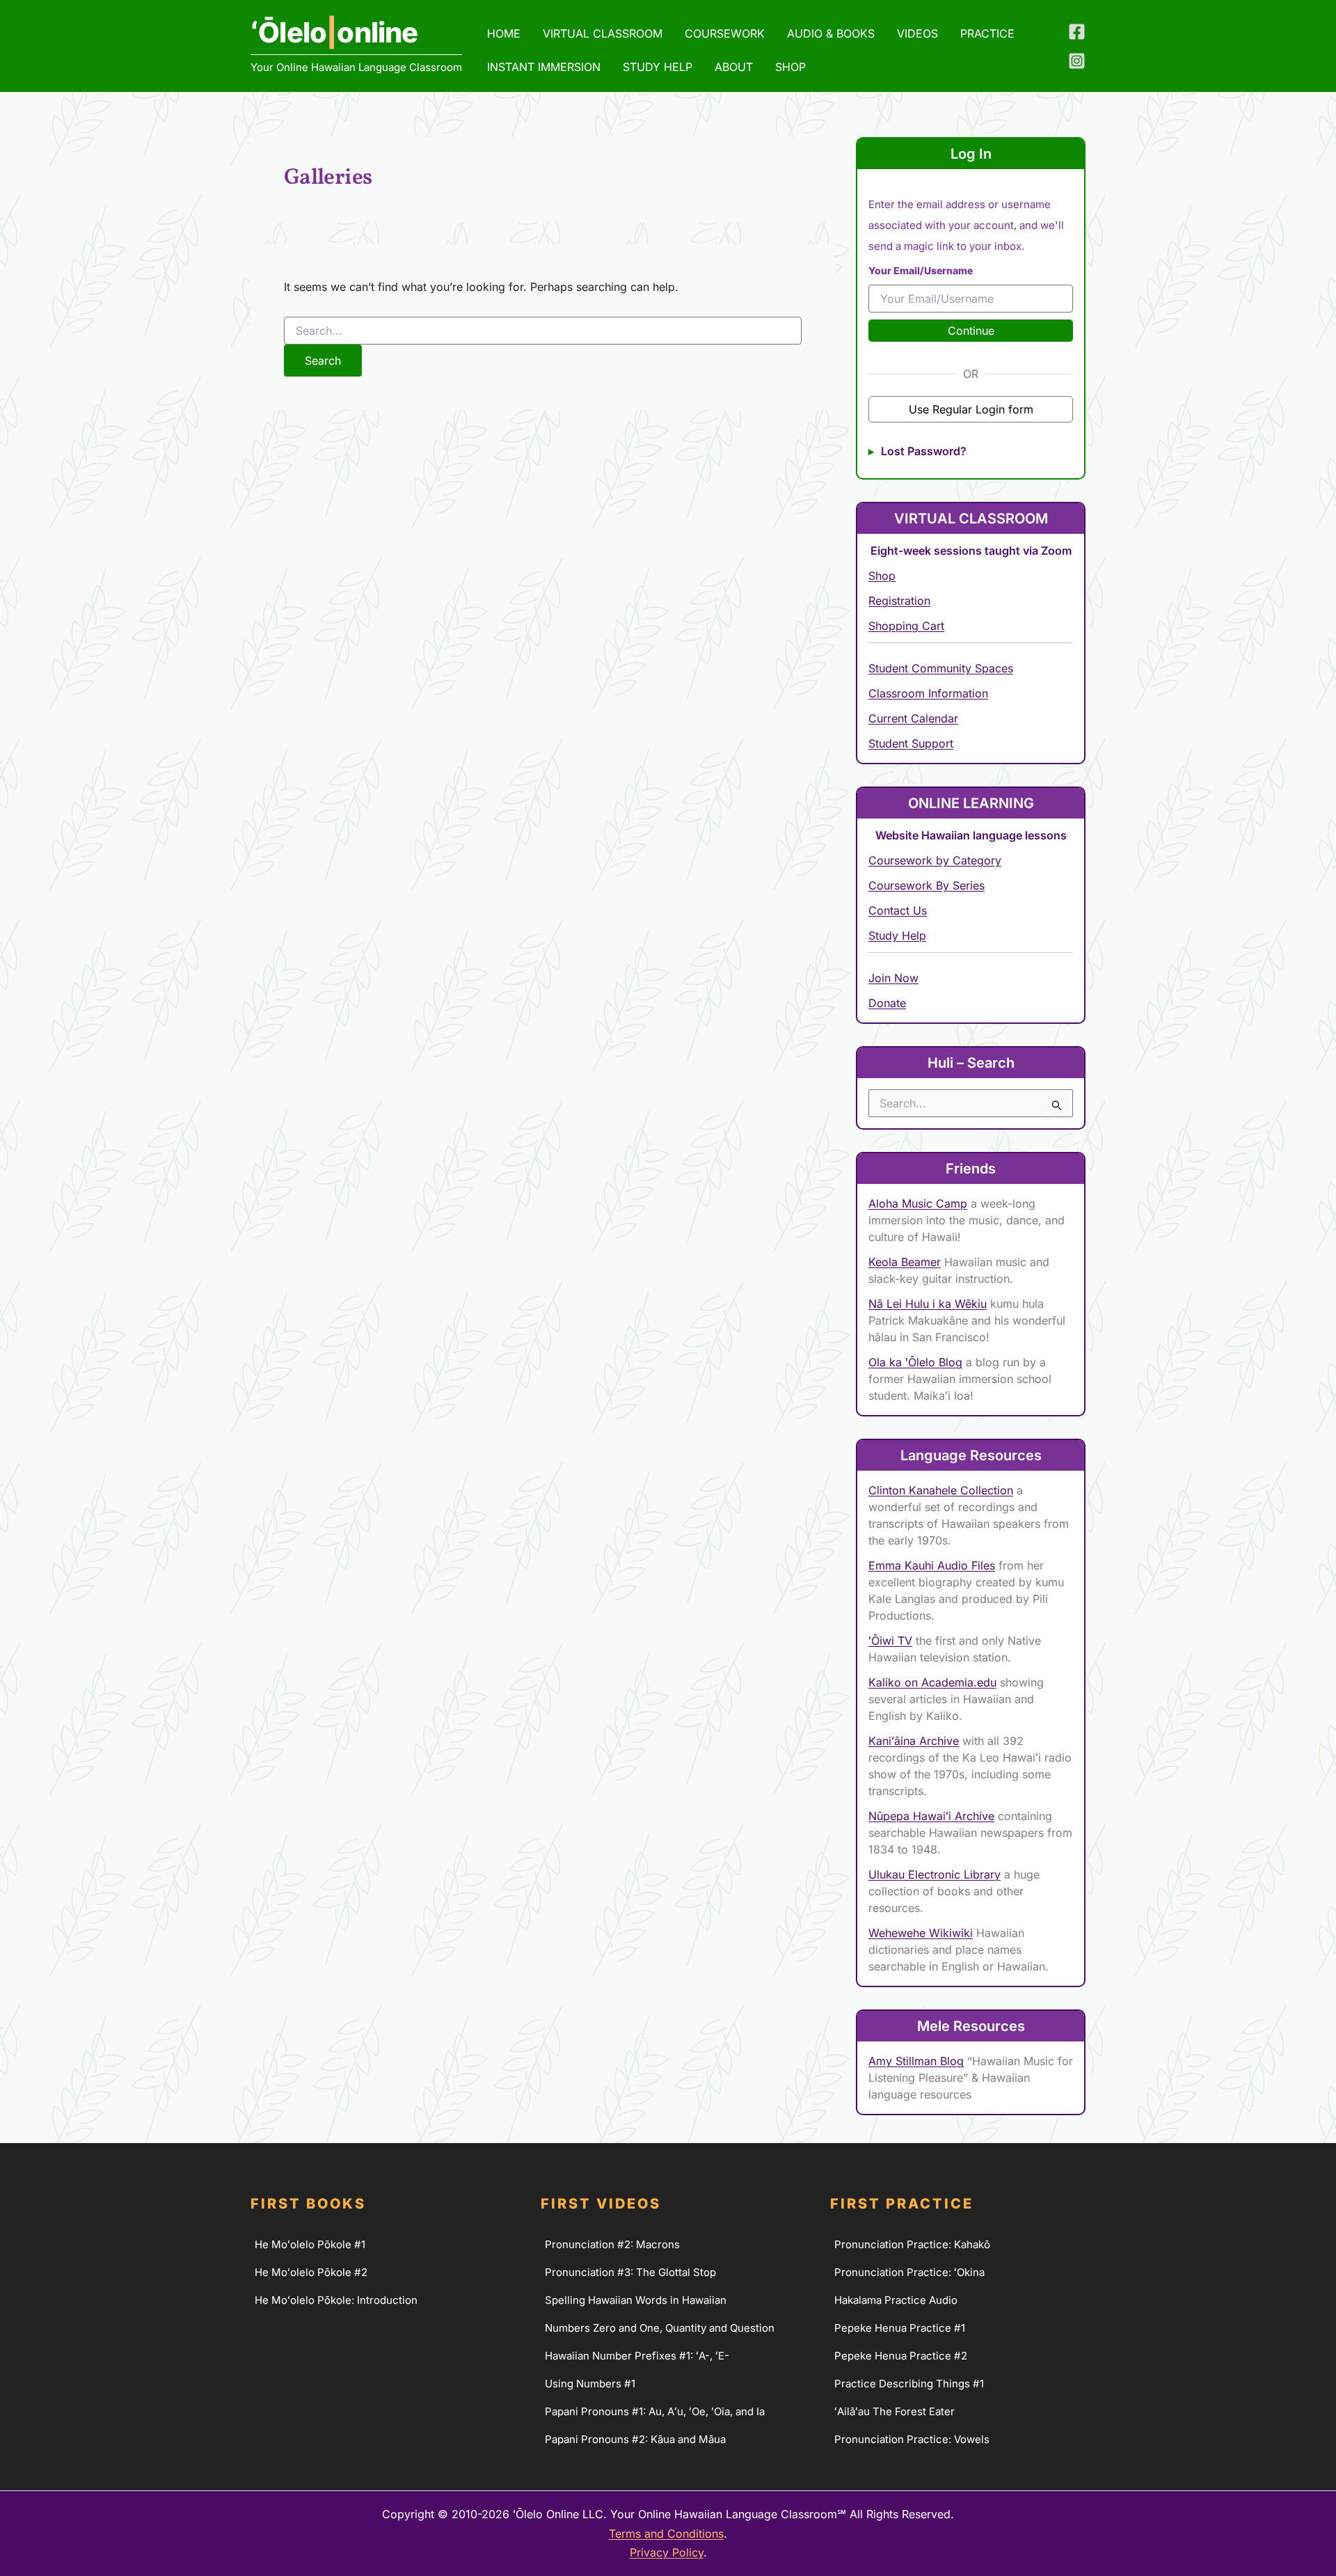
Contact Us (898, 910)
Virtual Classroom (603, 33)
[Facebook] (1077, 32)
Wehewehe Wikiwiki (921, 1933)
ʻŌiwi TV (890, 1641)
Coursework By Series (927, 885)
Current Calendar (913, 718)
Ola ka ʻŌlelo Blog (915, 1362)
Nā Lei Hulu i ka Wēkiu (928, 1304)
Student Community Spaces (941, 668)
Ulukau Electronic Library (935, 1874)
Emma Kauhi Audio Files (932, 1565)
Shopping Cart (906, 626)
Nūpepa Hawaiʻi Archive (931, 1816)
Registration (899, 601)
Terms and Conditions (666, 2534)
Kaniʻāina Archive (914, 1741)
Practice (987, 33)
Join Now (893, 978)
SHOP (790, 67)
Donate (887, 1003)
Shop (882, 576)
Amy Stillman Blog (916, 2061)
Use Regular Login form (971, 409)
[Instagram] (1077, 61)
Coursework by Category (935, 860)
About (734, 67)
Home (504, 33)
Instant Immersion (544, 67)
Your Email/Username (921, 270)
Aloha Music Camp (918, 1203)
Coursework (725, 33)
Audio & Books (831, 33)
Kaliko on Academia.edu (932, 1682)
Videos (917, 33)
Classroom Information (928, 693)
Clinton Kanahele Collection (941, 1490)
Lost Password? (924, 451)
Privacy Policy (667, 2552)
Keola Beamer (905, 1262)
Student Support (911, 743)
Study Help (658, 67)
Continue (971, 331)
